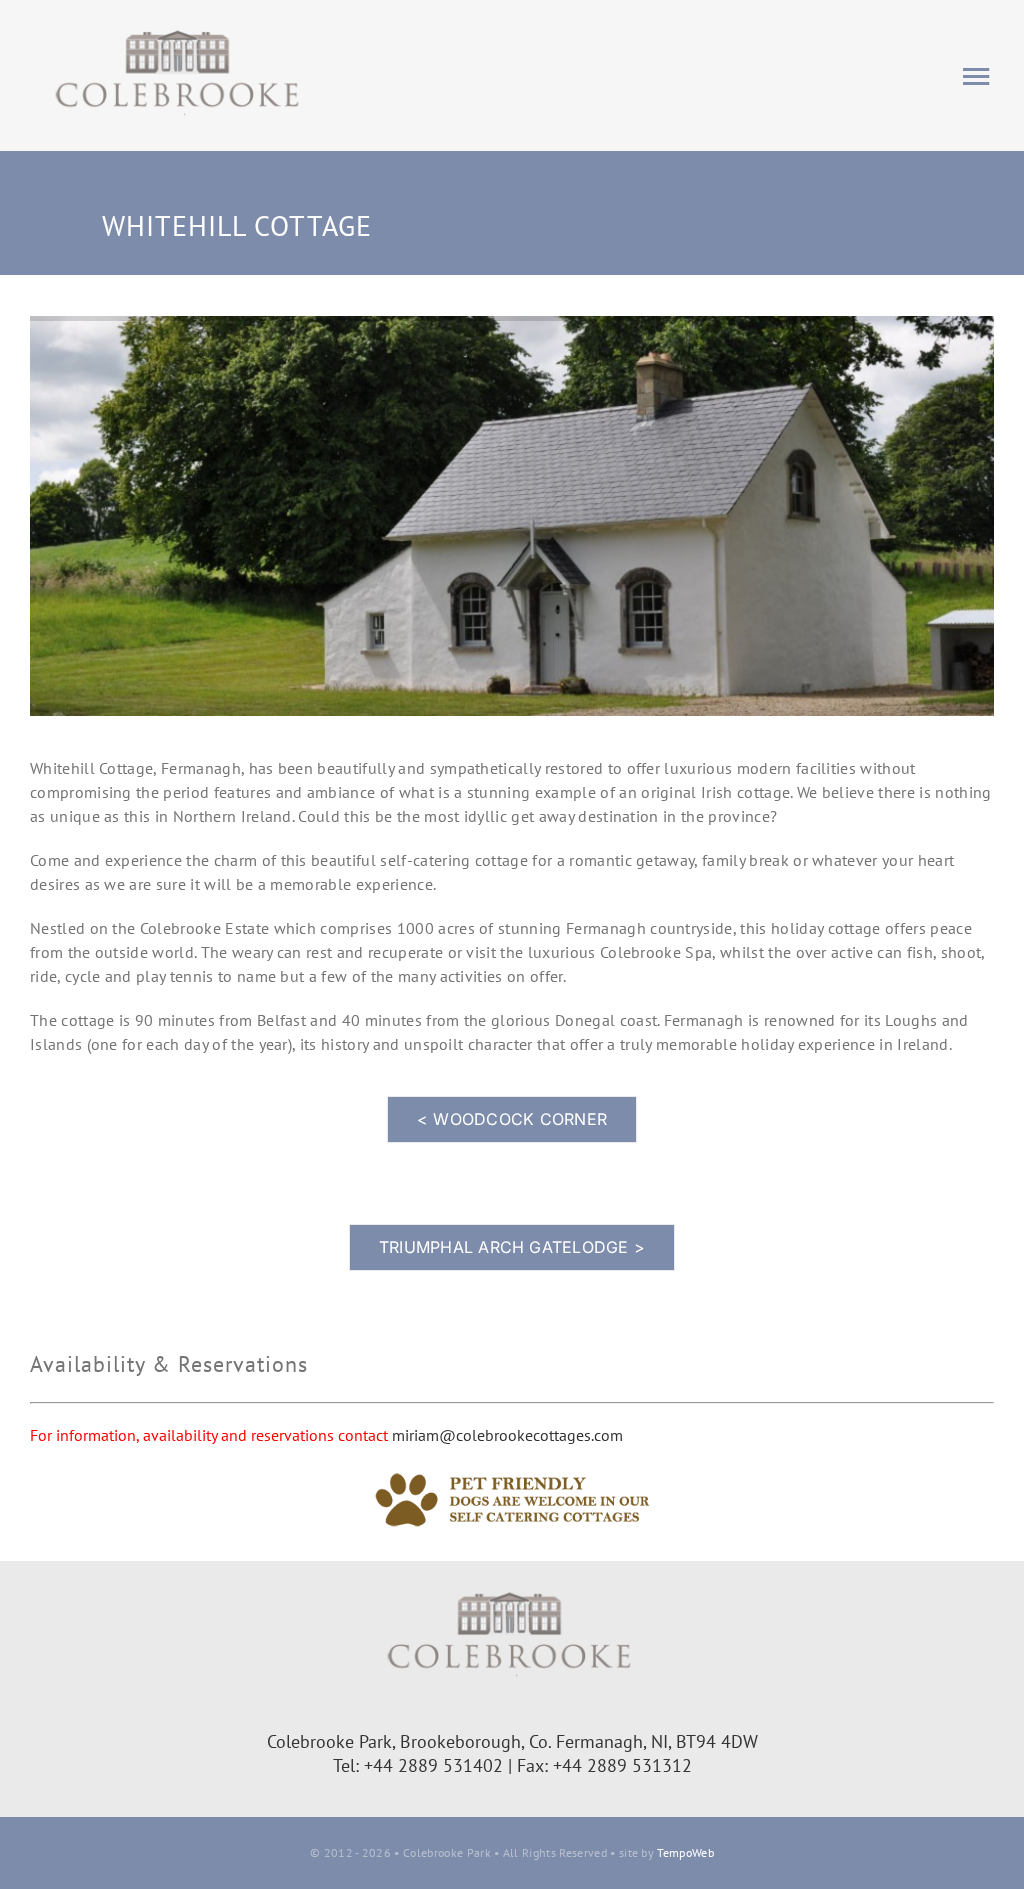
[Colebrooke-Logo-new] (180, 28)
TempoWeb (685, 1852)
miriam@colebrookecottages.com (507, 1435)
